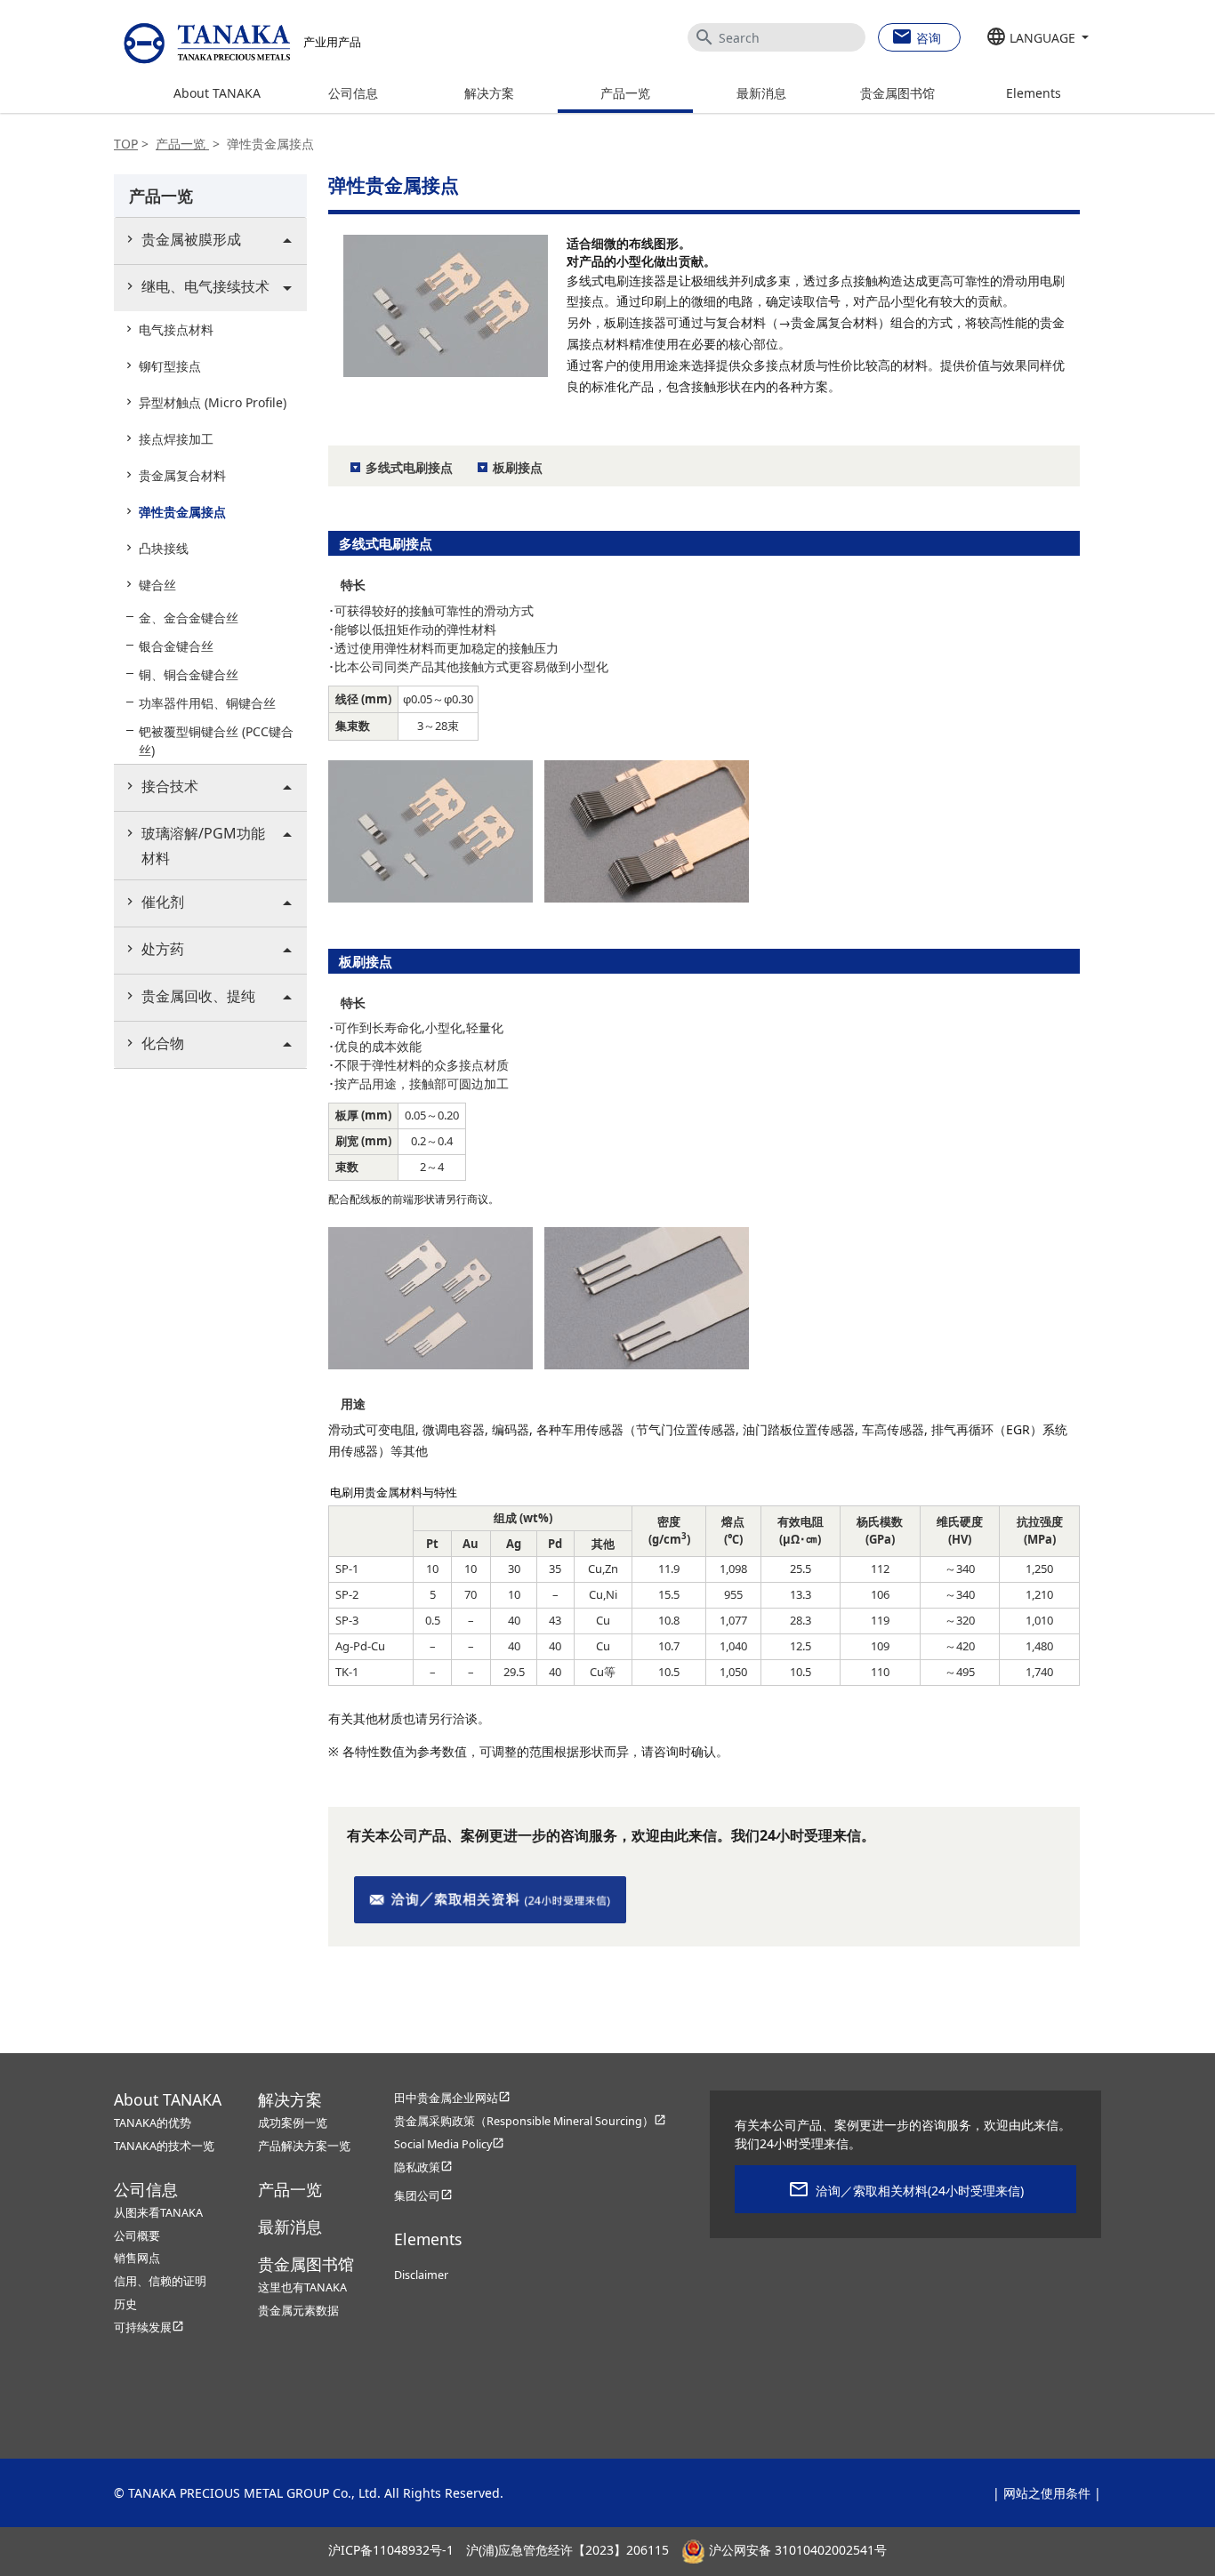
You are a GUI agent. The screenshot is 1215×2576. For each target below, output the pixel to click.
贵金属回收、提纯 (198, 996)
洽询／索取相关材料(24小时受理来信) (920, 2191)
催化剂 (163, 902)
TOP (126, 144)
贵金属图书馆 (897, 93)
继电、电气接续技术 (205, 286)
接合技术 (170, 786)
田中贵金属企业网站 (452, 2098)
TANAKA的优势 (153, 2123)
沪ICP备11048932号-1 (391, 2550)
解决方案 (489, 93)
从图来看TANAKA (158, 2213)
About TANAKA (217, 93)
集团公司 (423, 2196)
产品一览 (625, 93)
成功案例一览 (293, 2123)
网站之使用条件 (1047, 2493)
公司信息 (353, 93)
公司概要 (137, 2236)
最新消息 (761, 93)
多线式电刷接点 (409, 467)
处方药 (163, 949)
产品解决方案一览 (304, 2146)
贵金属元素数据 (298, 2311)
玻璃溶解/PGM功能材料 (203, 846)
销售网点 (137, 2258)
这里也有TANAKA (302, 2287)
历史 (125, 2304)
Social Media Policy (449, 2144)
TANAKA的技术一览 (164, 2146)
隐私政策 (423, 2167)
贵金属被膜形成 (191, 239)
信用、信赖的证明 (160, 2281)
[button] (1038, 38)
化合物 (163, 1043)
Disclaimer (421, 2275)
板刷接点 (518, 467)
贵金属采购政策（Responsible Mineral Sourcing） (530, 2121)
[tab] (210, 241)
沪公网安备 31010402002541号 (796, 2550)
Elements (1034, 93)
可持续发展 (149, 2327)
